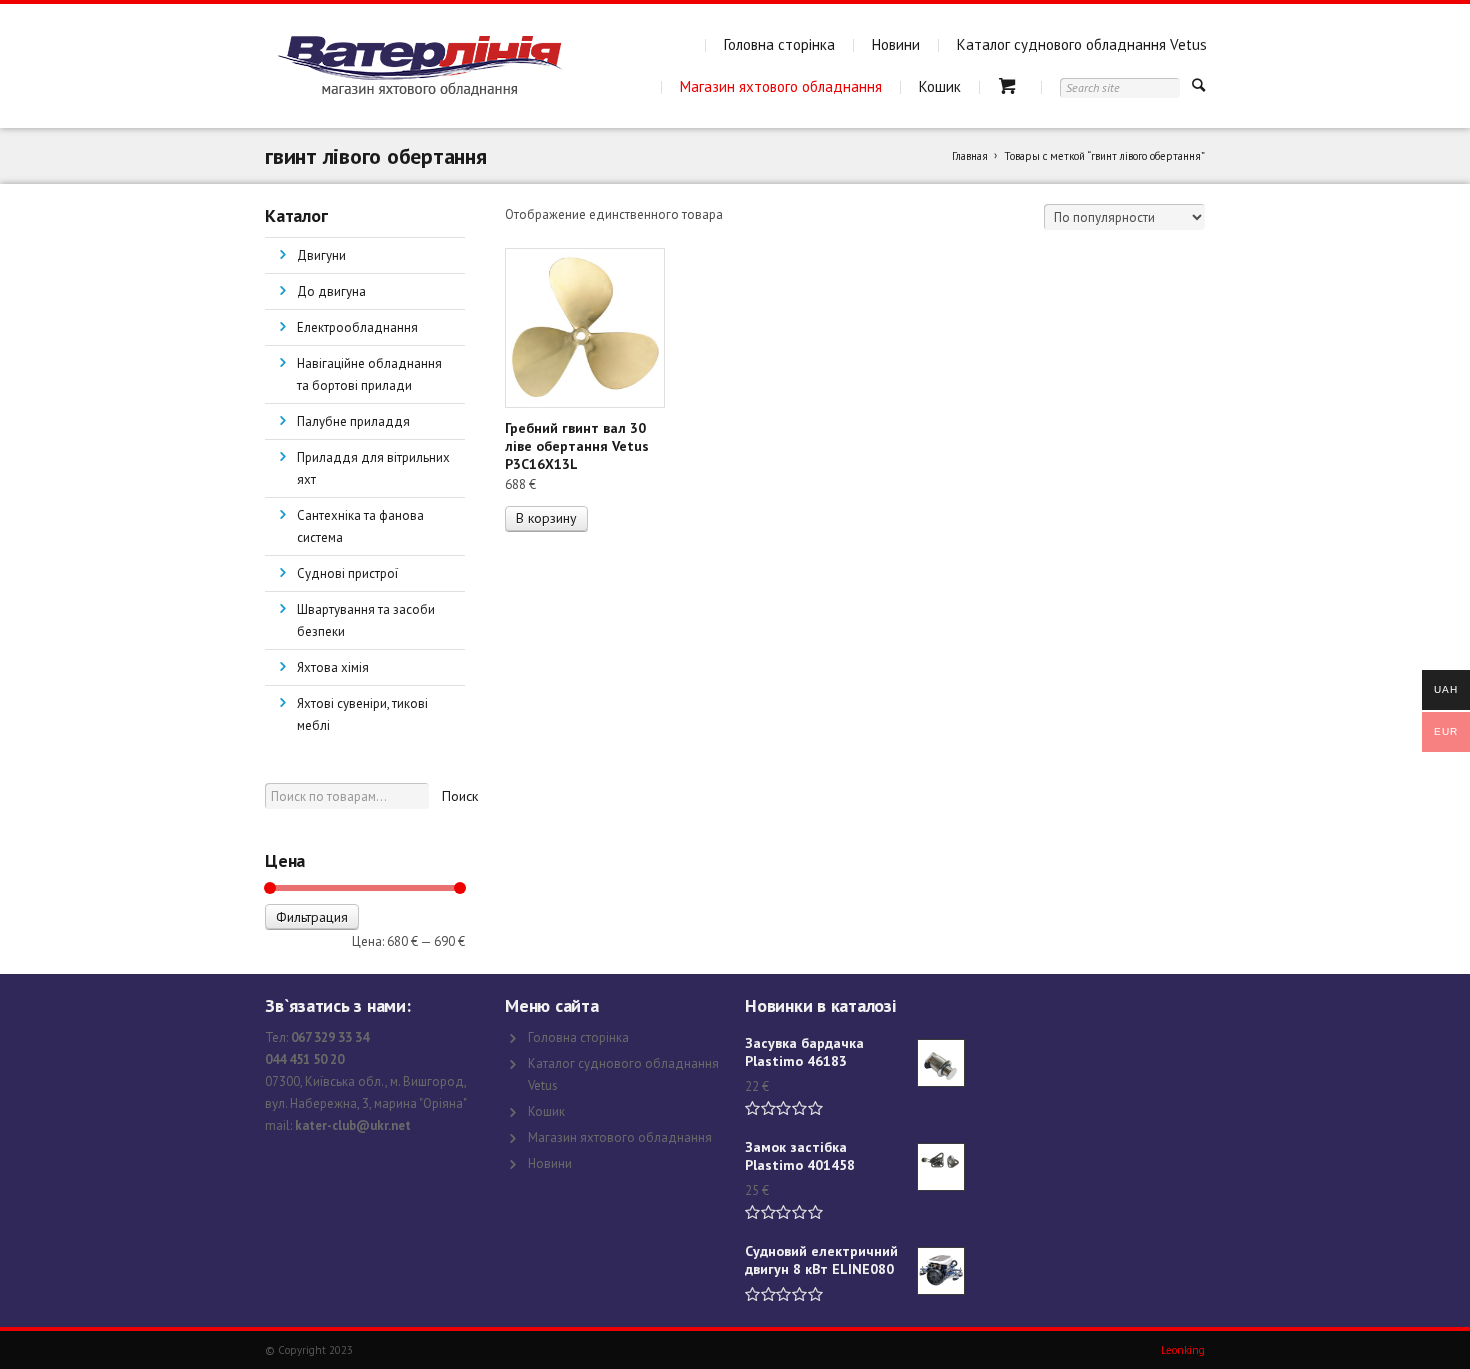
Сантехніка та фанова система (360, 526)
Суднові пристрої (347, 573)
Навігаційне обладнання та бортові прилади (369, 374)
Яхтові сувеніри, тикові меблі (362, 714)
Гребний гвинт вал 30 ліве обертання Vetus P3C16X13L (577, 446)
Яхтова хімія (333, 667)
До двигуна (331, 291)
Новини (896, 44)
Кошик (940, 86)
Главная (970, 156)
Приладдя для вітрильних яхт (373, 468)
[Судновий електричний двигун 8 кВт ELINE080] (941, 1271)
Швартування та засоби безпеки (366, 620)
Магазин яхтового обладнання (781, 86)
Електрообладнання (357, 327)
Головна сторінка (779, 44)
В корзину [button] (546, 518)
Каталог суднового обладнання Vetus (1082, 44)
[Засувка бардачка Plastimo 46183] (941, 1063)
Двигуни (321, 255)
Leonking (1183, 1350)
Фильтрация (312, 917)
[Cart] (1010, 86)
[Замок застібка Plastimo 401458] (941, 1167)
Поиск (460, 796)
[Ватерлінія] (419, 66)
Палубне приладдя (353, 421)
